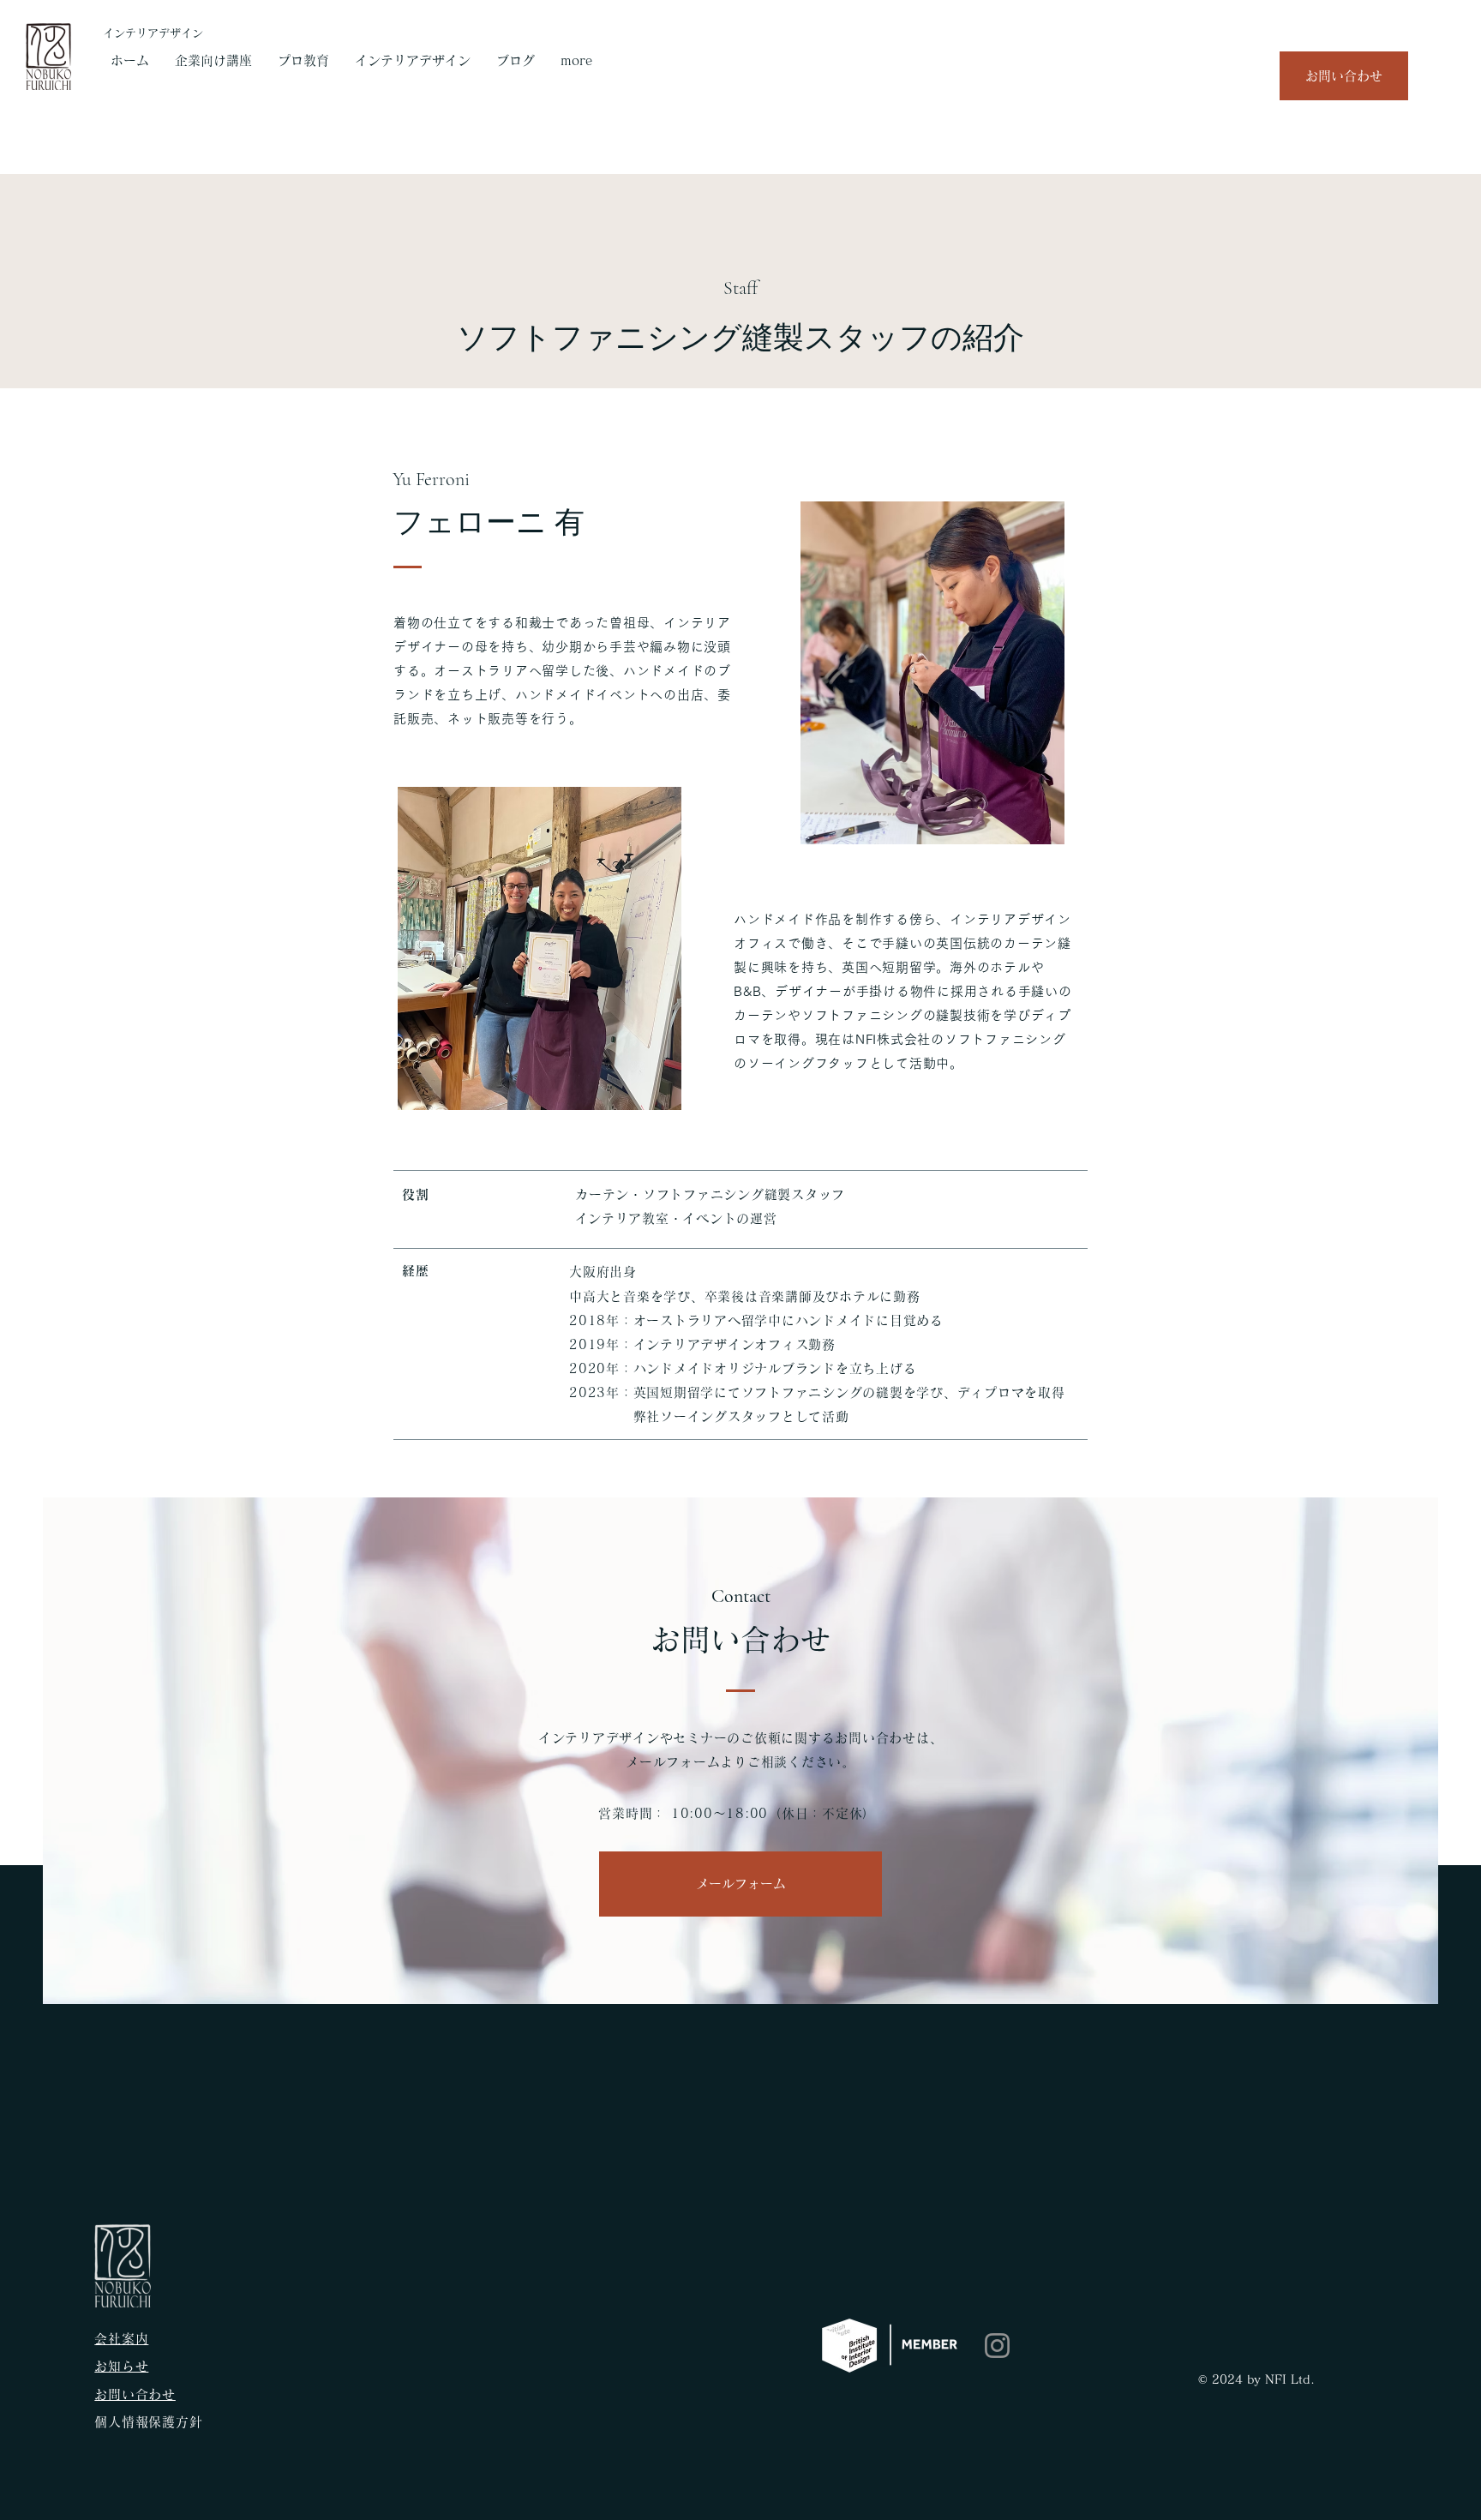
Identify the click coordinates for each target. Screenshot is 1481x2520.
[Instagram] (997, 2346)
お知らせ (121, 2366)
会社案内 (121, 2339)
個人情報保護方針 (148, 2422)
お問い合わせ (135, 2394)
